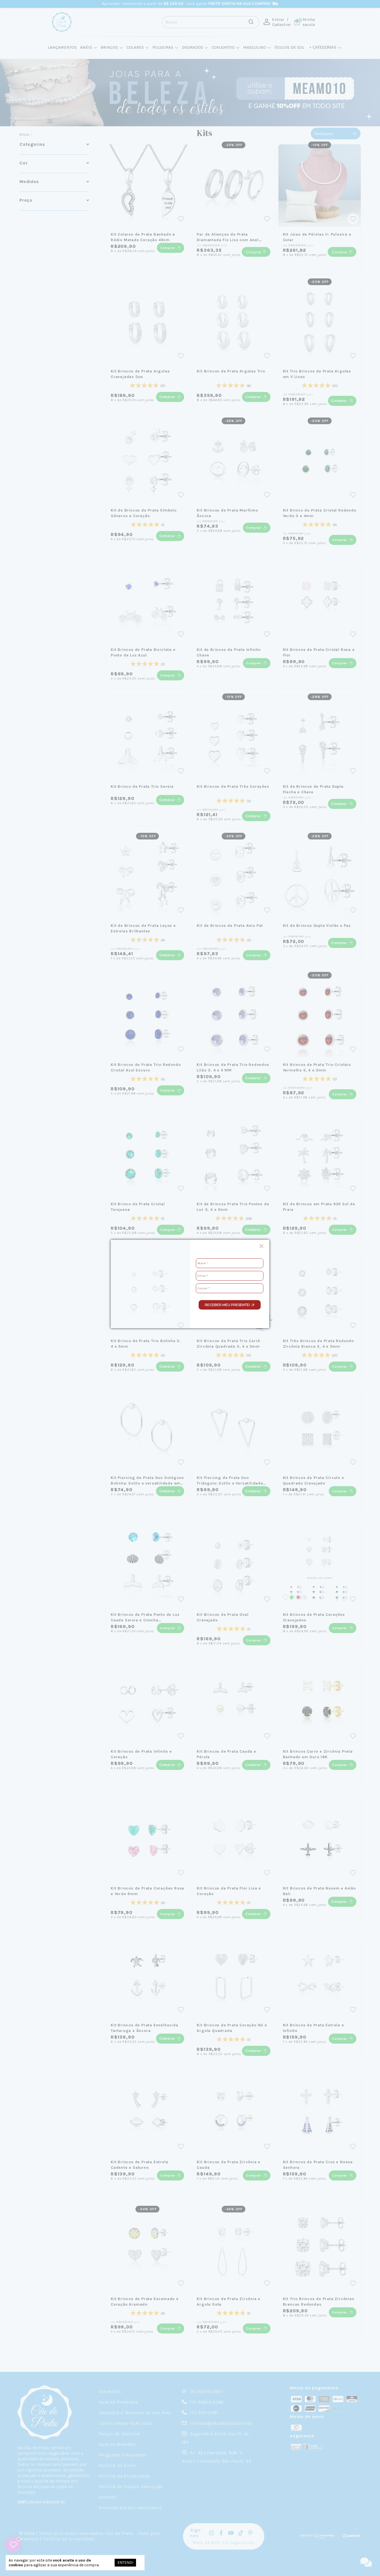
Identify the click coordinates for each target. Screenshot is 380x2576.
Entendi (125, 2563)
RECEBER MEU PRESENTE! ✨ (230, 1305)
